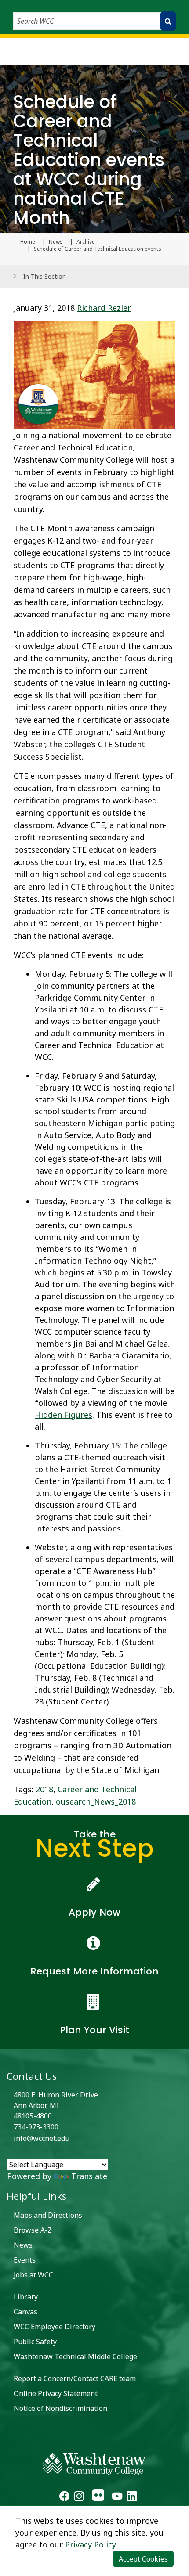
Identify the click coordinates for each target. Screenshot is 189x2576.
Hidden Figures (64, 1415)
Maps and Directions (48, 2215)
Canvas (25, 2312)
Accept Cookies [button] (143, 2559)
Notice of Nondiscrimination (60, 2408)
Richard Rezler (104, 308)
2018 (44, 1789)
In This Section (45, 276)
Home (28, 242)
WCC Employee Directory (55, 2327)
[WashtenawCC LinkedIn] (132, 2497)
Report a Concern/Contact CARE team (75, 2378)
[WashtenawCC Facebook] (64, 2497)
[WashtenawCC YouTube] (117, 2497)
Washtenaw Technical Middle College (75, 2356)
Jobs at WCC (33, 2275)
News (56, 242)
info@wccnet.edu (42, 2138)
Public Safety (35, 2342)
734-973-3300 (36, 2127)
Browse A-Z (33, 2230)
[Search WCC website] (168, 21)
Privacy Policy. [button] (91, 2544)
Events (25, 2260)
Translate (89, 2176)
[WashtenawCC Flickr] (98, 2497)
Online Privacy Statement (56, 2393)
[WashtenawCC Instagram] (79, 2497)
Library (26, 2297)
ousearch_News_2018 (96, 1801)
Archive (86, 242)
